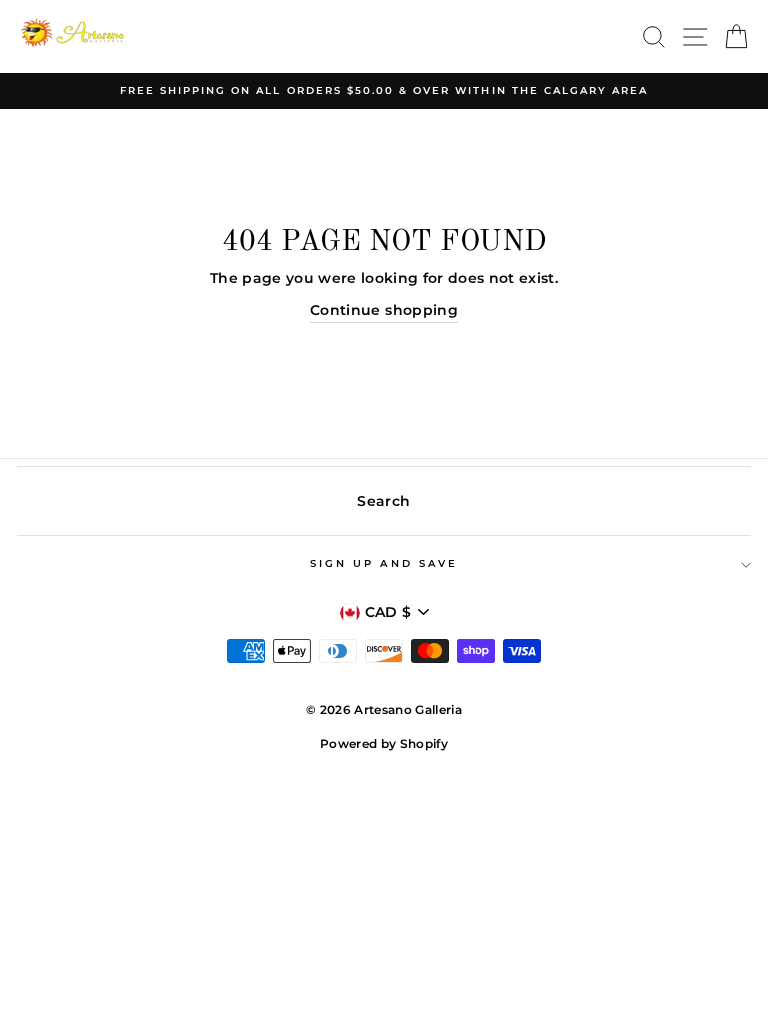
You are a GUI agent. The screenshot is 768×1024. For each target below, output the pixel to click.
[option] (384, 91)
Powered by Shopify (384, 743)
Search (383, 501)
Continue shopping (384, 310)
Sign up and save (384, 563)
